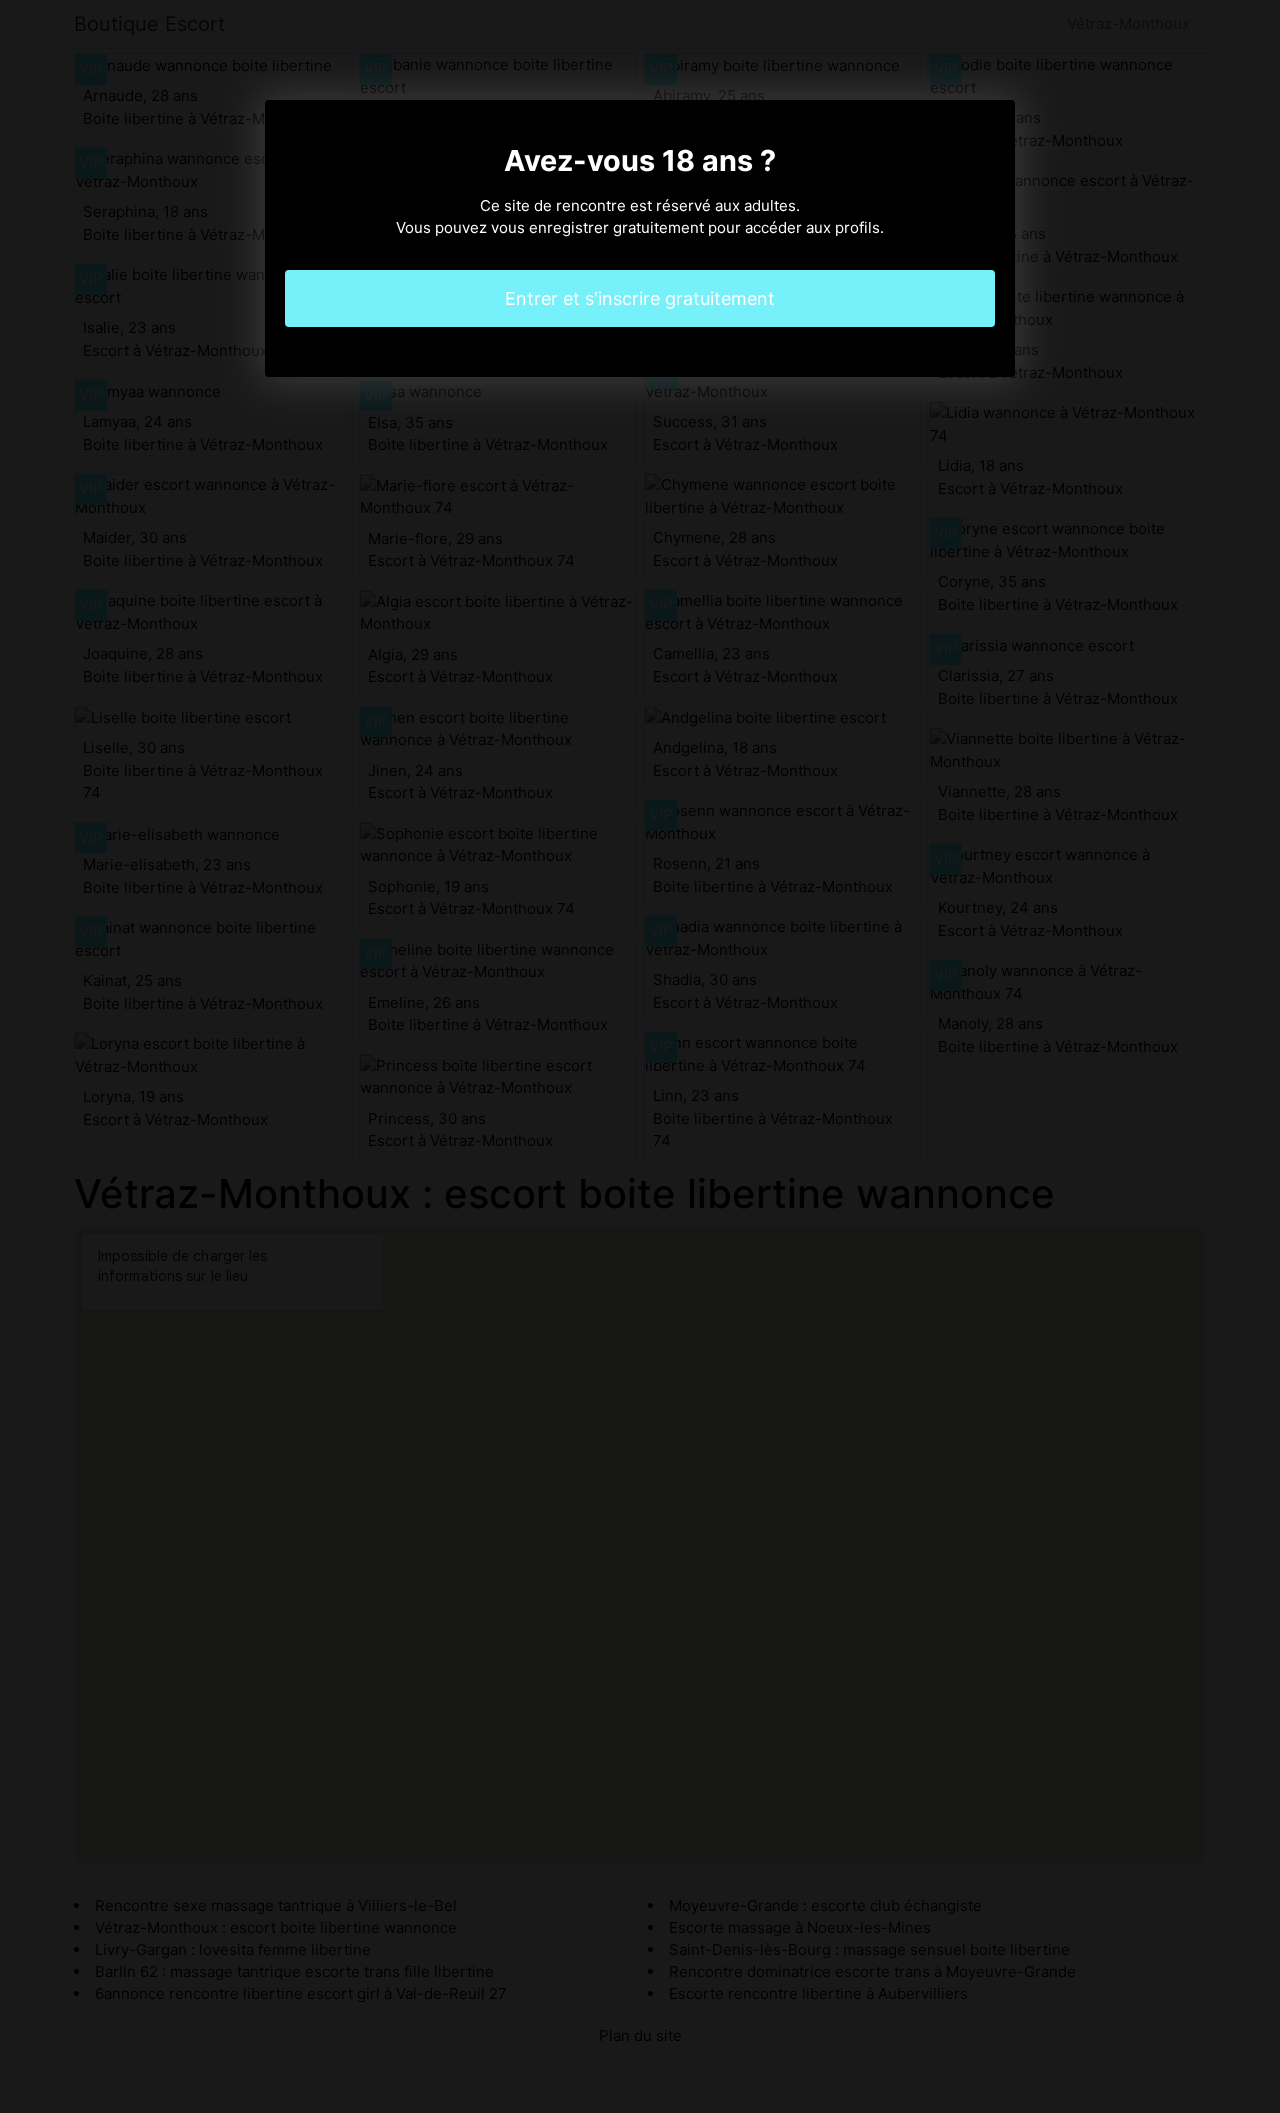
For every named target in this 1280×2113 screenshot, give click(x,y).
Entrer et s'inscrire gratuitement (640, 298)
